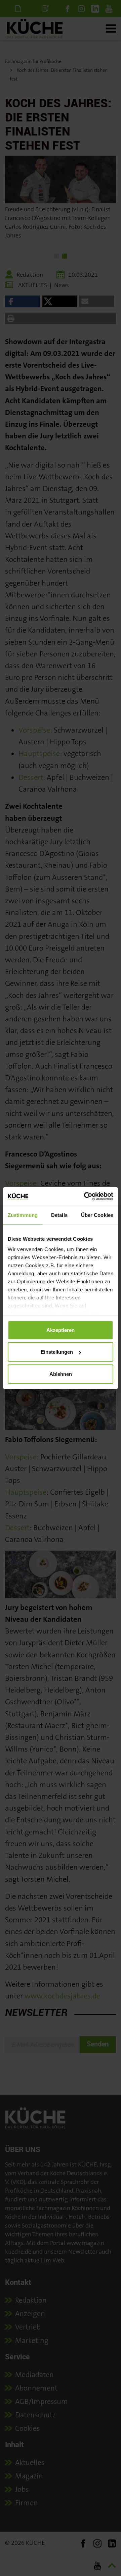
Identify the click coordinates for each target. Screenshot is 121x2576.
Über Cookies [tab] (97, 1215)
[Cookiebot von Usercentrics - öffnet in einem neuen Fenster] (85, 1196)
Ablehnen (61, 1374)
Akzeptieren (61, 1330)
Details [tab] (59, 1215)
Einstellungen (57, 1352)
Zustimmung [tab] (23, 1215)
